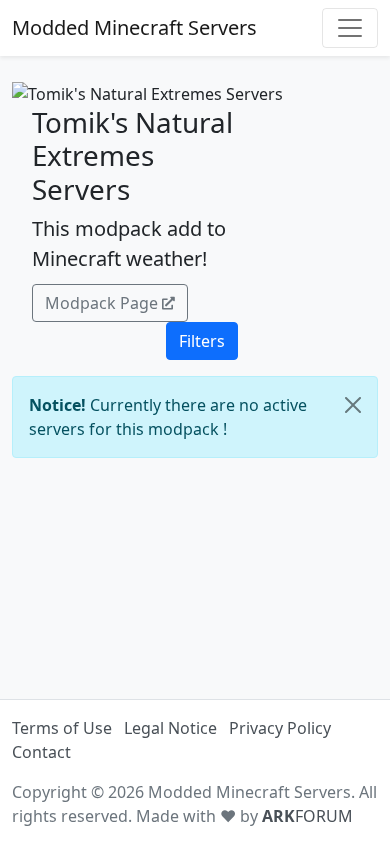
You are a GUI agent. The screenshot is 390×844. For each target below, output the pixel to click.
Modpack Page (101, 303)
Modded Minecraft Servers (134, 27)
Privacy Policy (280, 728)
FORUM (307, 816)
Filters (202, 341)
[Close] (353, 405)
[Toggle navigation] (350, 28)
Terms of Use (62, 728)
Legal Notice (170, 728)
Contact (41, 752)
